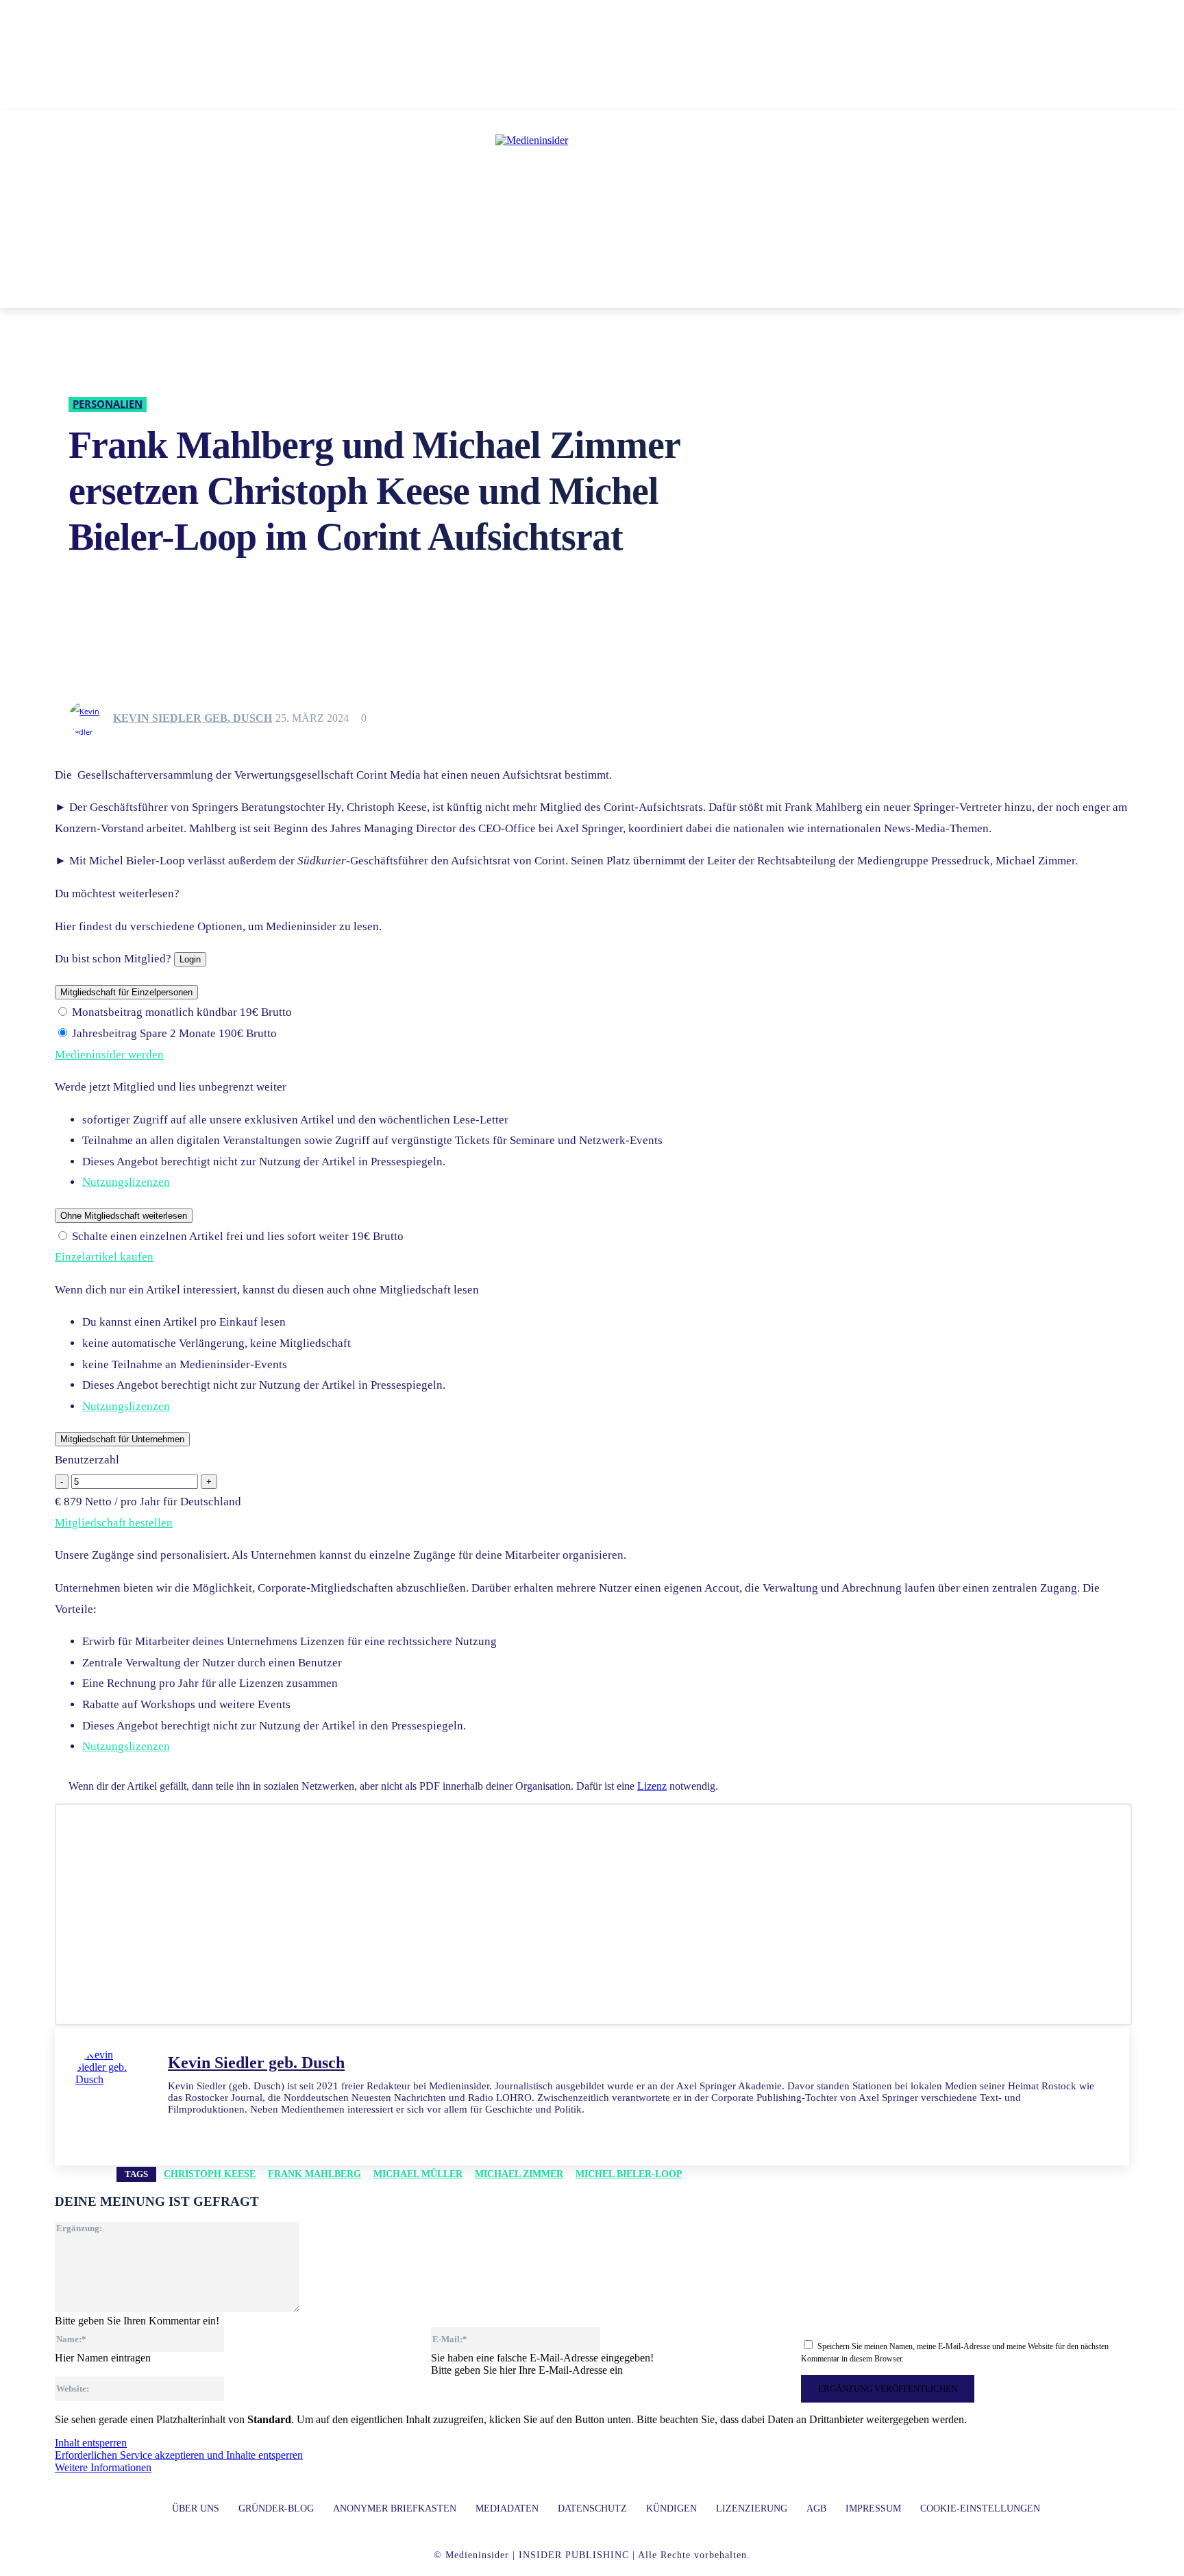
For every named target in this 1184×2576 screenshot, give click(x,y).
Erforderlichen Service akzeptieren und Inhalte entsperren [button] (179, 2455)
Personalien (108, 404)
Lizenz (652, 1786)
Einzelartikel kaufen (104, 1257)
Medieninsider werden (109, 1055)
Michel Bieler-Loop (629, 2174)
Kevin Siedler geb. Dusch (193, 718)
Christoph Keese (210, 2174)
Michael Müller (418, 2174)
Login (190, 959)
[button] (790, 291)
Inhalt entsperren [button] (91, 2443)
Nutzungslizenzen (126, 1182)
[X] (221, 2130)
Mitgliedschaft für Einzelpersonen (126, 992)
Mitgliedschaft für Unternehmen (122, 1439)
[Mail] (197, 2130)
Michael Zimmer (519, 2174)
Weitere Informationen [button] (103, 2467)
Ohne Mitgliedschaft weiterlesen (124, 1216)
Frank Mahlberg (314, 2174)
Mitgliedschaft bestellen (114, 1523)
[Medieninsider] (592, 196)
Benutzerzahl (87, 1460)
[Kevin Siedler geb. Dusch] (90, 718)
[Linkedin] (173, 2130)
